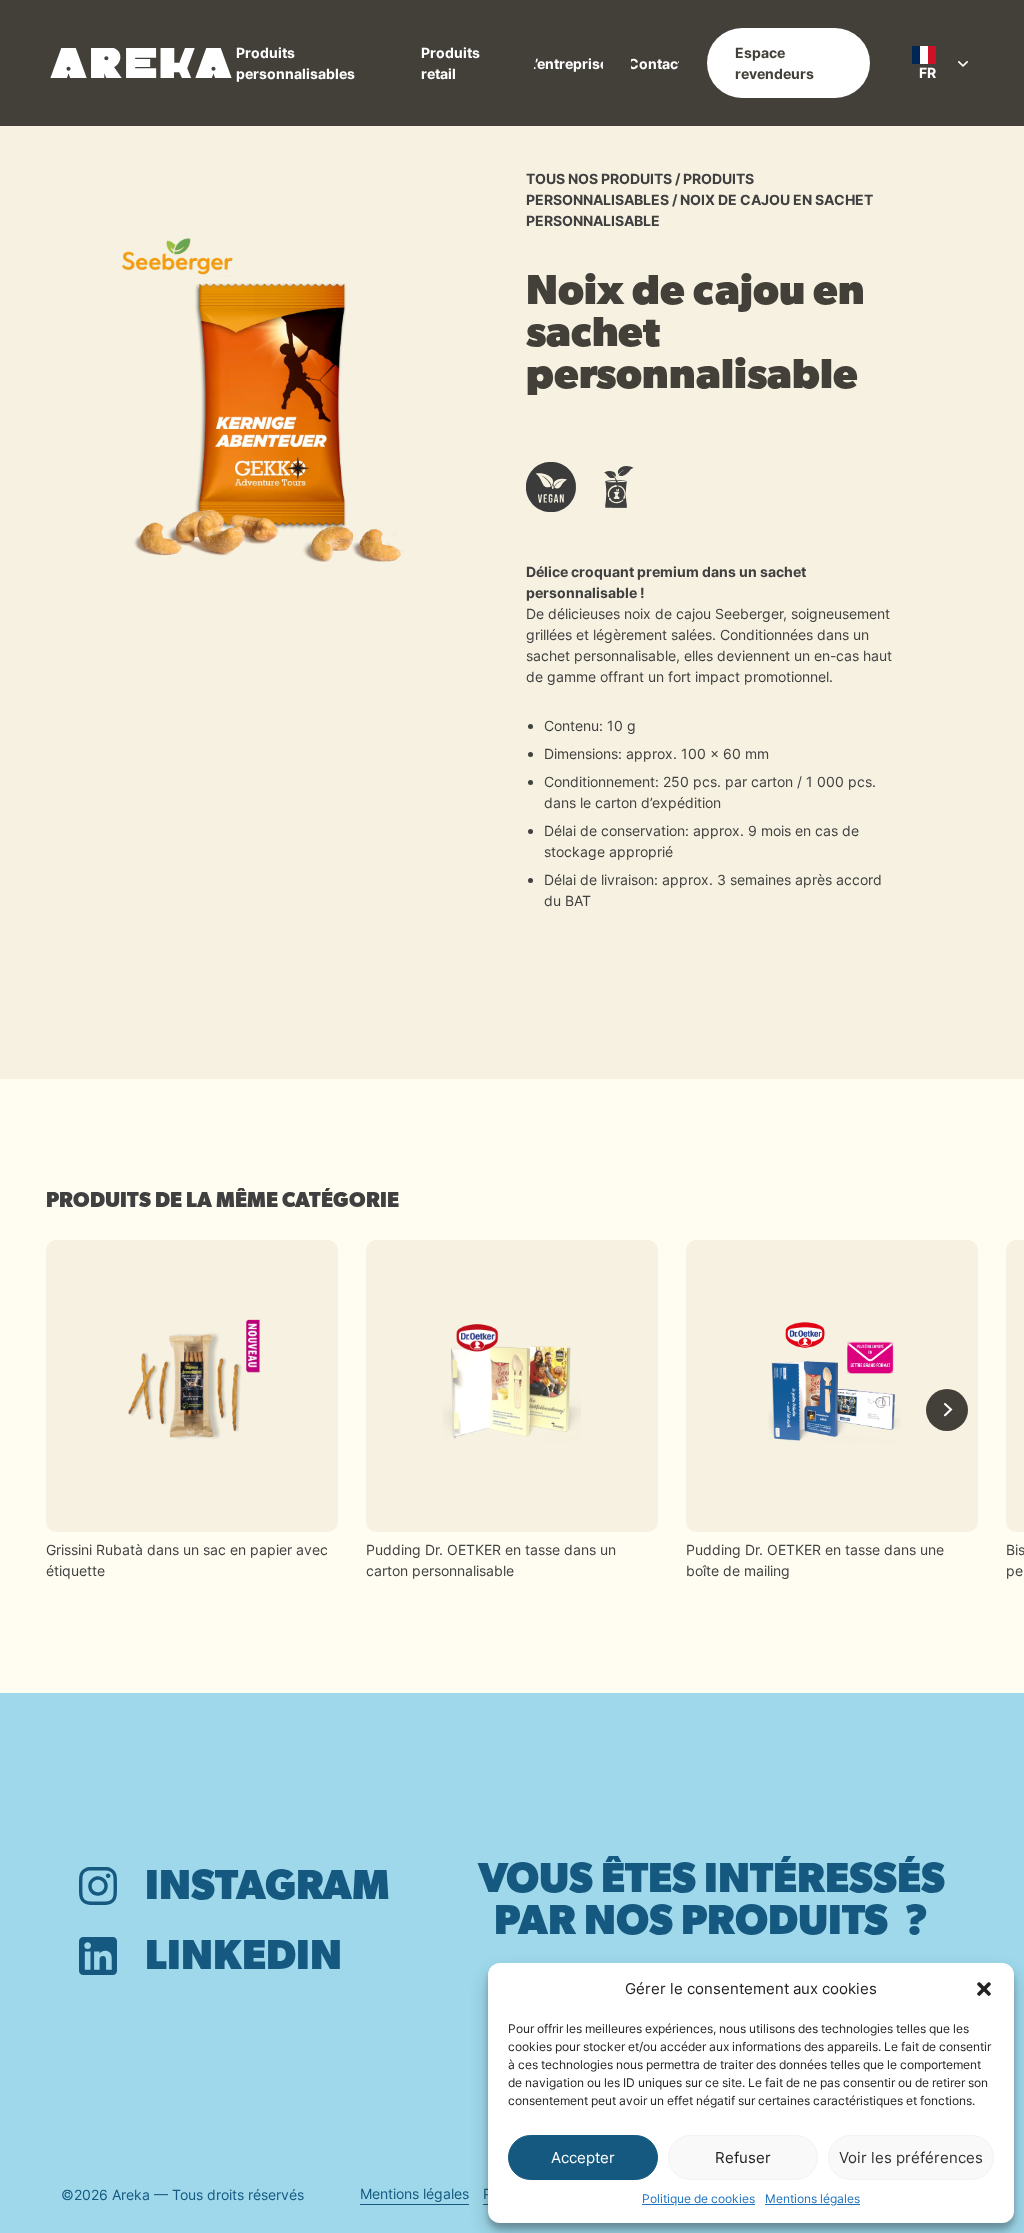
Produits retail (450, 63)
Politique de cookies (698, 2198)
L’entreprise (568, 63)
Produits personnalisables (295, 63)
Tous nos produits (599, 178)
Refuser (743, 2157)
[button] (984, 1989)
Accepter (583, 2157)
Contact (655, 63)
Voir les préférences (911, 2157)
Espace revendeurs (774, 63)
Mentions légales (812, 2198)
